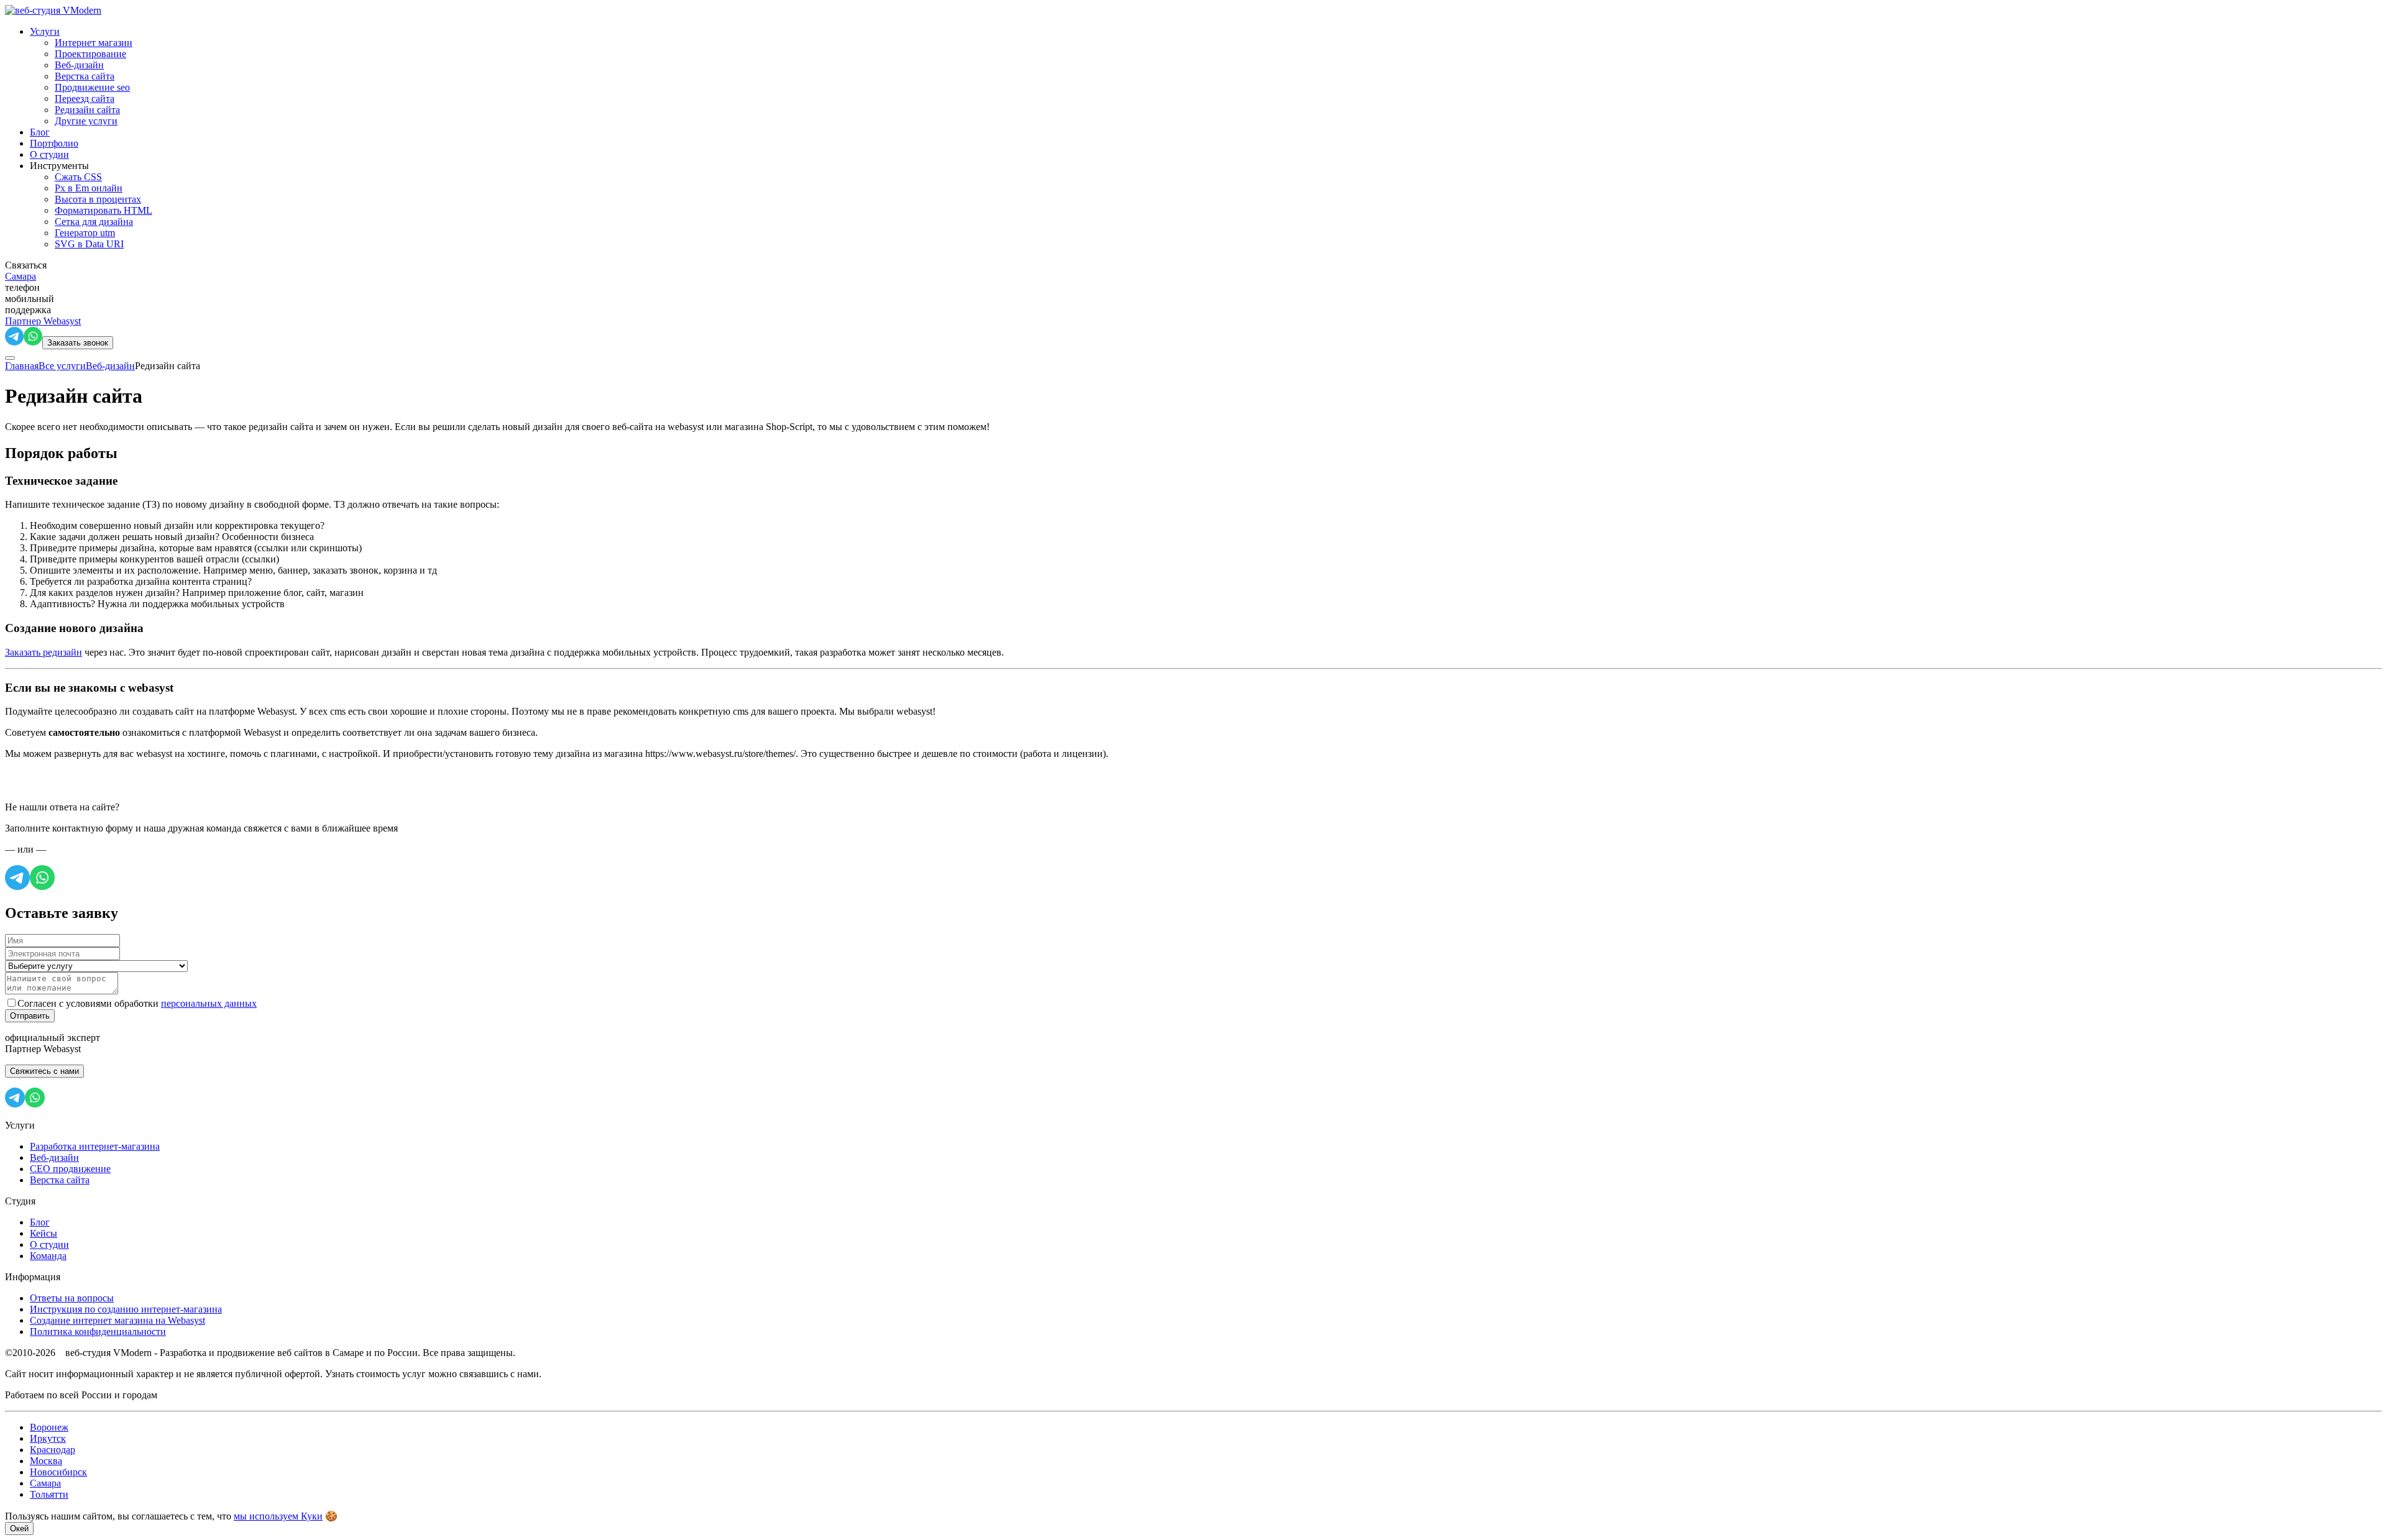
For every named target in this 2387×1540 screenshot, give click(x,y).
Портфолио (54, 143)
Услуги (45, 31)
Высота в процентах (98, 199)
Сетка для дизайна (94, 222)
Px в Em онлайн (89, 188)
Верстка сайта (85, 76)
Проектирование (90, 54)
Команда (48, 1256)
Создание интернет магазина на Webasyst (117, 1320)
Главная (22, 366)
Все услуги (62, 366)
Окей (19, 1529)
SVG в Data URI (89, 244)
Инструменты (59, 166)
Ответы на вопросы (72, 1298)
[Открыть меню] (10, 358)
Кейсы (44, 1233)
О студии (49, 154)
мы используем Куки (278, 1516)
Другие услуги (86, 121)
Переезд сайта (85, 99)
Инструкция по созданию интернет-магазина (126, 1309)
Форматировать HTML (103, 210)
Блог (40, 132)
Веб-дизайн (79, 65)
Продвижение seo (92, 87)
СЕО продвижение (70, 1169)
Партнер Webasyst (43, 321)
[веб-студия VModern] (53, 10)
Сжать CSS (78, 177)
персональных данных (209, 1003)
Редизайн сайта (87, 110)
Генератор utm (85, 233)
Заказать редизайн (44, 652)
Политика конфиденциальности (98, 1331)
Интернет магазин (94, 43)
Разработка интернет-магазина (95, 1146)
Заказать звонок (78, 343)
